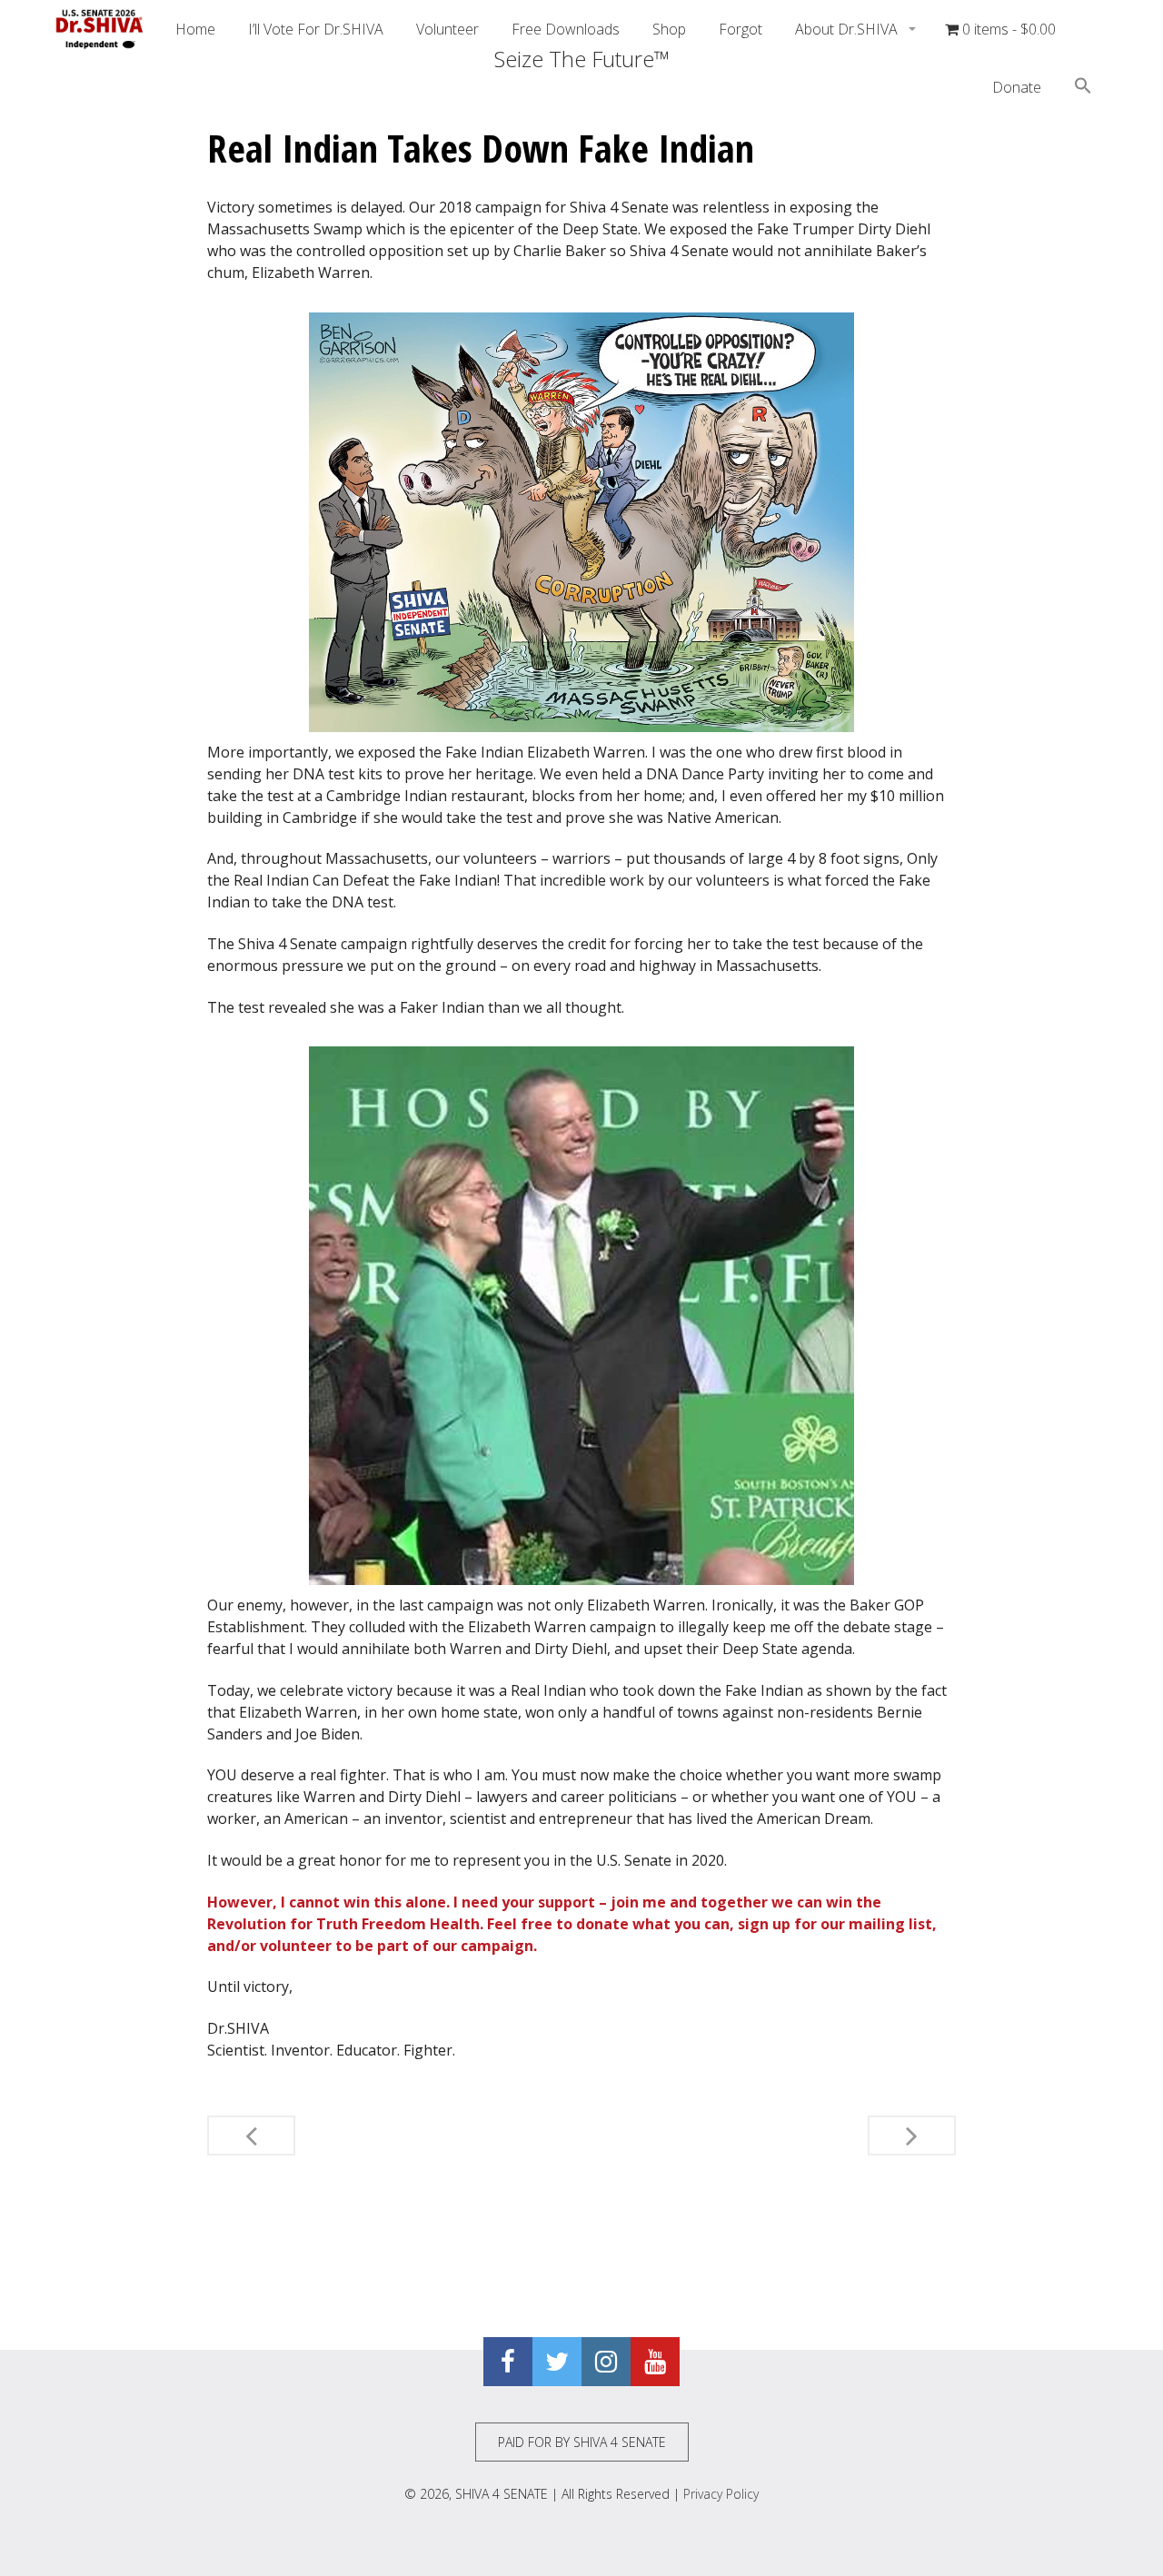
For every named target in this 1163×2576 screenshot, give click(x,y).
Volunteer (447, 29)
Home (195, 29)
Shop (669, 29)
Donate (1017, 87)
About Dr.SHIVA (848, 29)
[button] (1083, 88)
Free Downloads (566, 29)
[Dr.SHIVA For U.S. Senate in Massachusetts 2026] (100, 29)
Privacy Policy (721, 2494)
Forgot (741, 29)
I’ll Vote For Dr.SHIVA (316, 29)
